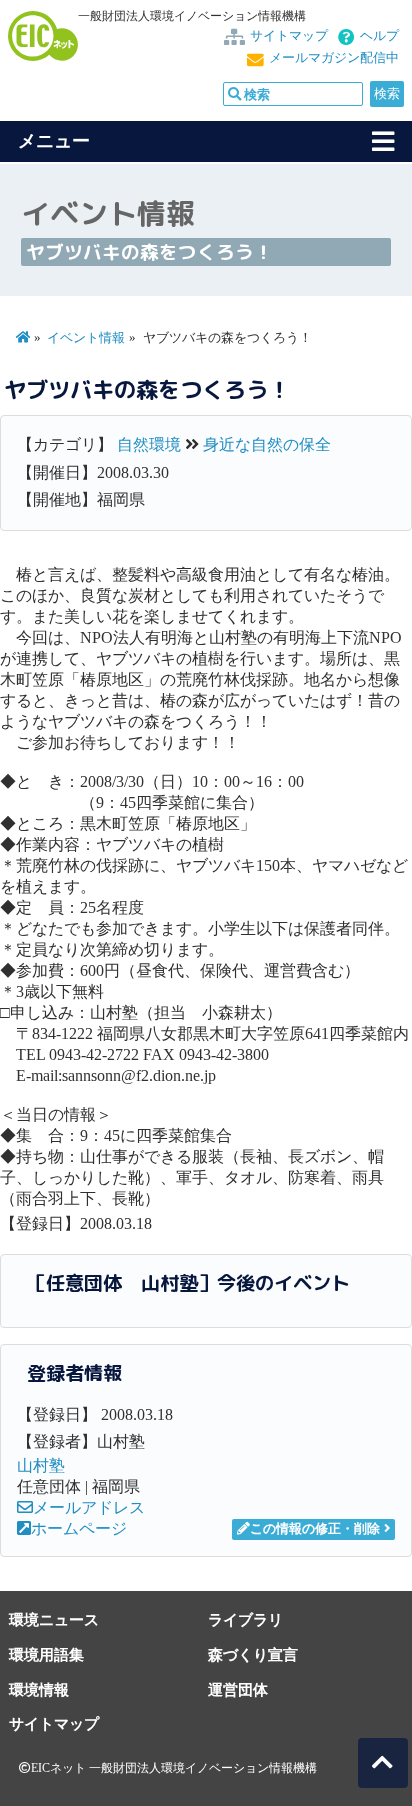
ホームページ (79, 1528)
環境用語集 (46, 1654)
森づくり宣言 (253, 1654)
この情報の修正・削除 (315, 1529)
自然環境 (149, 444)
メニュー (54, 141)
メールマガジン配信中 (334, 58)
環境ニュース (54, 1619)
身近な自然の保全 (267, 444)
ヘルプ (379, 36)
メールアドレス (89, 1507)
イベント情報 (86, 338)
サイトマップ (289, 36)
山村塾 (41, 1465)
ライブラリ (245, 1619)
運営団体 (238, 1689)
